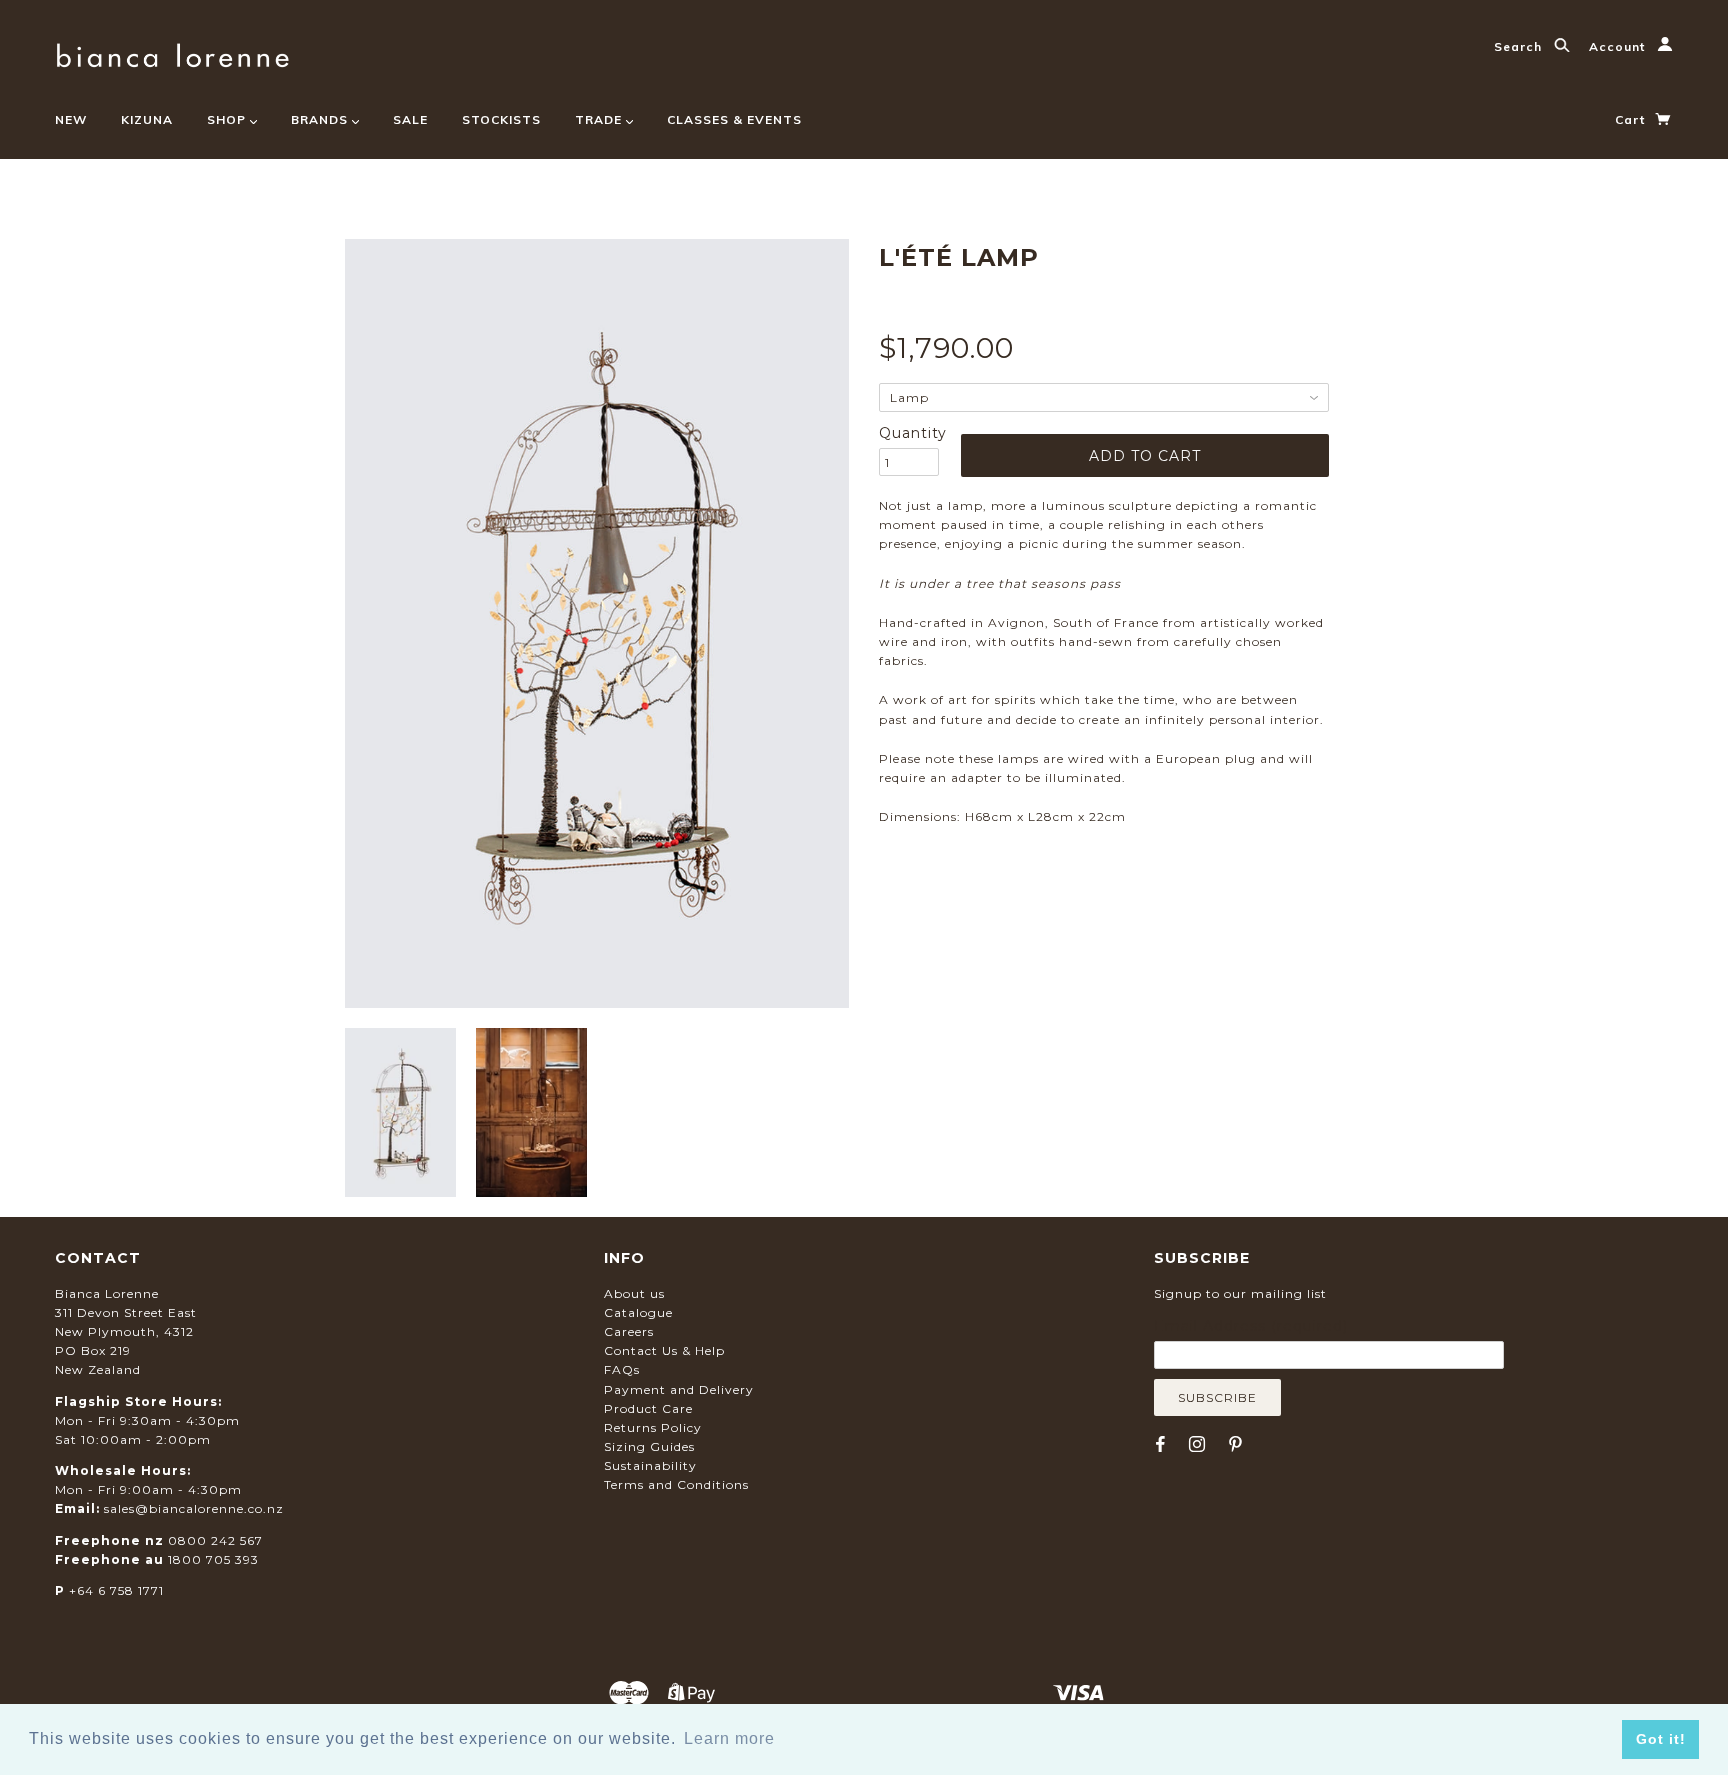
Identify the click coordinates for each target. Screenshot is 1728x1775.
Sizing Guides (649, 1446)
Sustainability (650, 1465)
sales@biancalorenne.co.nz (194, 1508)
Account (1619, 46)
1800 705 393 (213, 1559)
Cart (1632, 119)
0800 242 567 (215, 1540)
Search (1520, 46)
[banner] (172, 52)
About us (634, 1293)
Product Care (648, 1408)
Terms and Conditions (676, 1484)
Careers (629, 1331)
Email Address (1251, 1326)
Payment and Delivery (679, 1389)
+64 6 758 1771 (116, 1590)
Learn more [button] (729, 1738)
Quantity (909, 433)
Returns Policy (653, 1427)
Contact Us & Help (664, 1350)
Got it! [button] (1661, 1739)
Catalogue (638, 1312)
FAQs (622, 1369)
